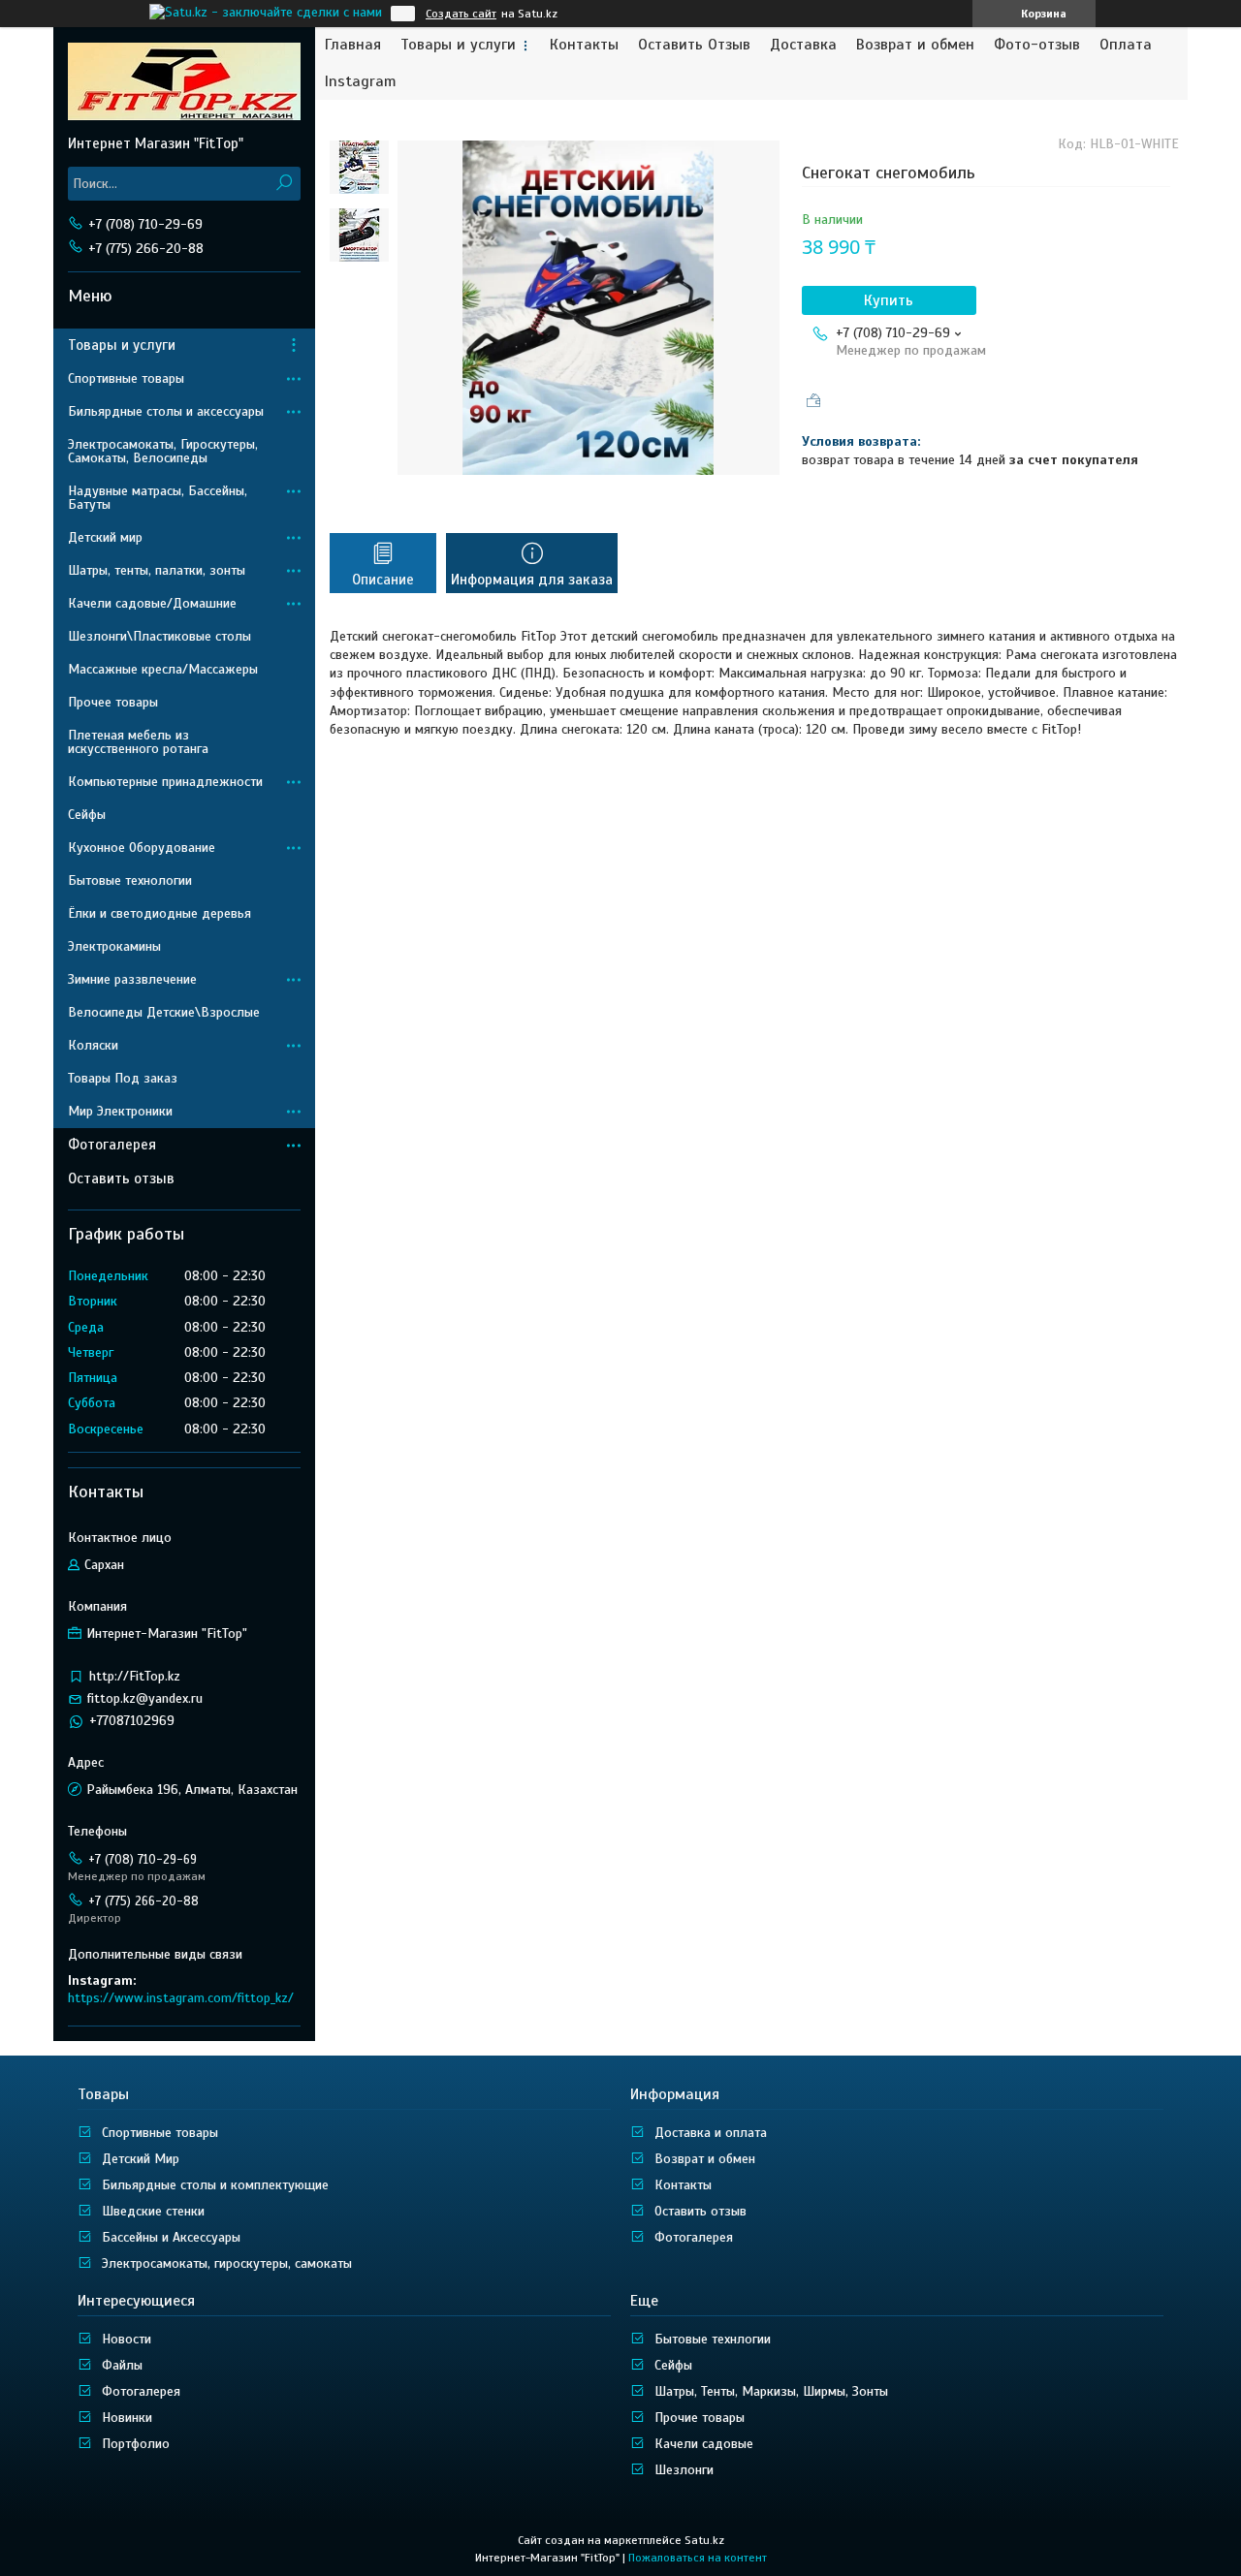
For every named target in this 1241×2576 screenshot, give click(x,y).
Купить (889, 300)
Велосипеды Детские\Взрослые (164, 1012)
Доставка (803, 45)
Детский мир (105, 537)
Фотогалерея (112, 1145)
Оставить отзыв (121, 1178)
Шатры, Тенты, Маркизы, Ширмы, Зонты (771, 2391)
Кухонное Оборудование (142, 848)
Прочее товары (113, 702)
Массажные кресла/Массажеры (163, 669)
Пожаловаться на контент (698, 2558)
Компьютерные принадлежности (165, 782)
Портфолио (136, 2444)
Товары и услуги (458, 45)
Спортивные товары (126, 378)
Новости (127, 2339)
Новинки (127, 2418)
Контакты (584, 45)
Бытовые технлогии (713, 2339)
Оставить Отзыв (694, 45)
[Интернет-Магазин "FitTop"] (184, 80)
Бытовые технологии (130, 880)
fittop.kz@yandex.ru (145, 1698)
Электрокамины (114, 946)
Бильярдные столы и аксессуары (166, 411)
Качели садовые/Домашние (152, 603)
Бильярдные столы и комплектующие (215, 2185)
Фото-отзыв (1037, 45)
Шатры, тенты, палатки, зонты (157, 570)
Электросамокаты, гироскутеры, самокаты (227, 2263)
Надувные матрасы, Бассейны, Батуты (158, 498)
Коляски (93, 1045)
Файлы (122, 2365)
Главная (353, 45)
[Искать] (284, 184)
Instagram (361, 82)
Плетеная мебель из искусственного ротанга (138, 742)
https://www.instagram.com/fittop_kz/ (181, 1998)
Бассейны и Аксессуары (171, 2237)
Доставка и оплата (711, 2133)
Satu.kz (704, 2540)
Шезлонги (684, 2470)
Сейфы (87, 815)
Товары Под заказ (123, 1078)
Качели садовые (704, 2444)
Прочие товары (700, 2418)
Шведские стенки (153, 2211)
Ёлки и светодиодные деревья (159, 913)
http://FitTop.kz (135, 1676)
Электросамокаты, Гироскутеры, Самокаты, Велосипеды (163, 451)
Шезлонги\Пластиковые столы (159, 636)
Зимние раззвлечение (132, 979)
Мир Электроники (120, 1111)
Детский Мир (141, 2159)
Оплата (1126, 45)
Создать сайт (461, 14)
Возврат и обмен (915, 45)
